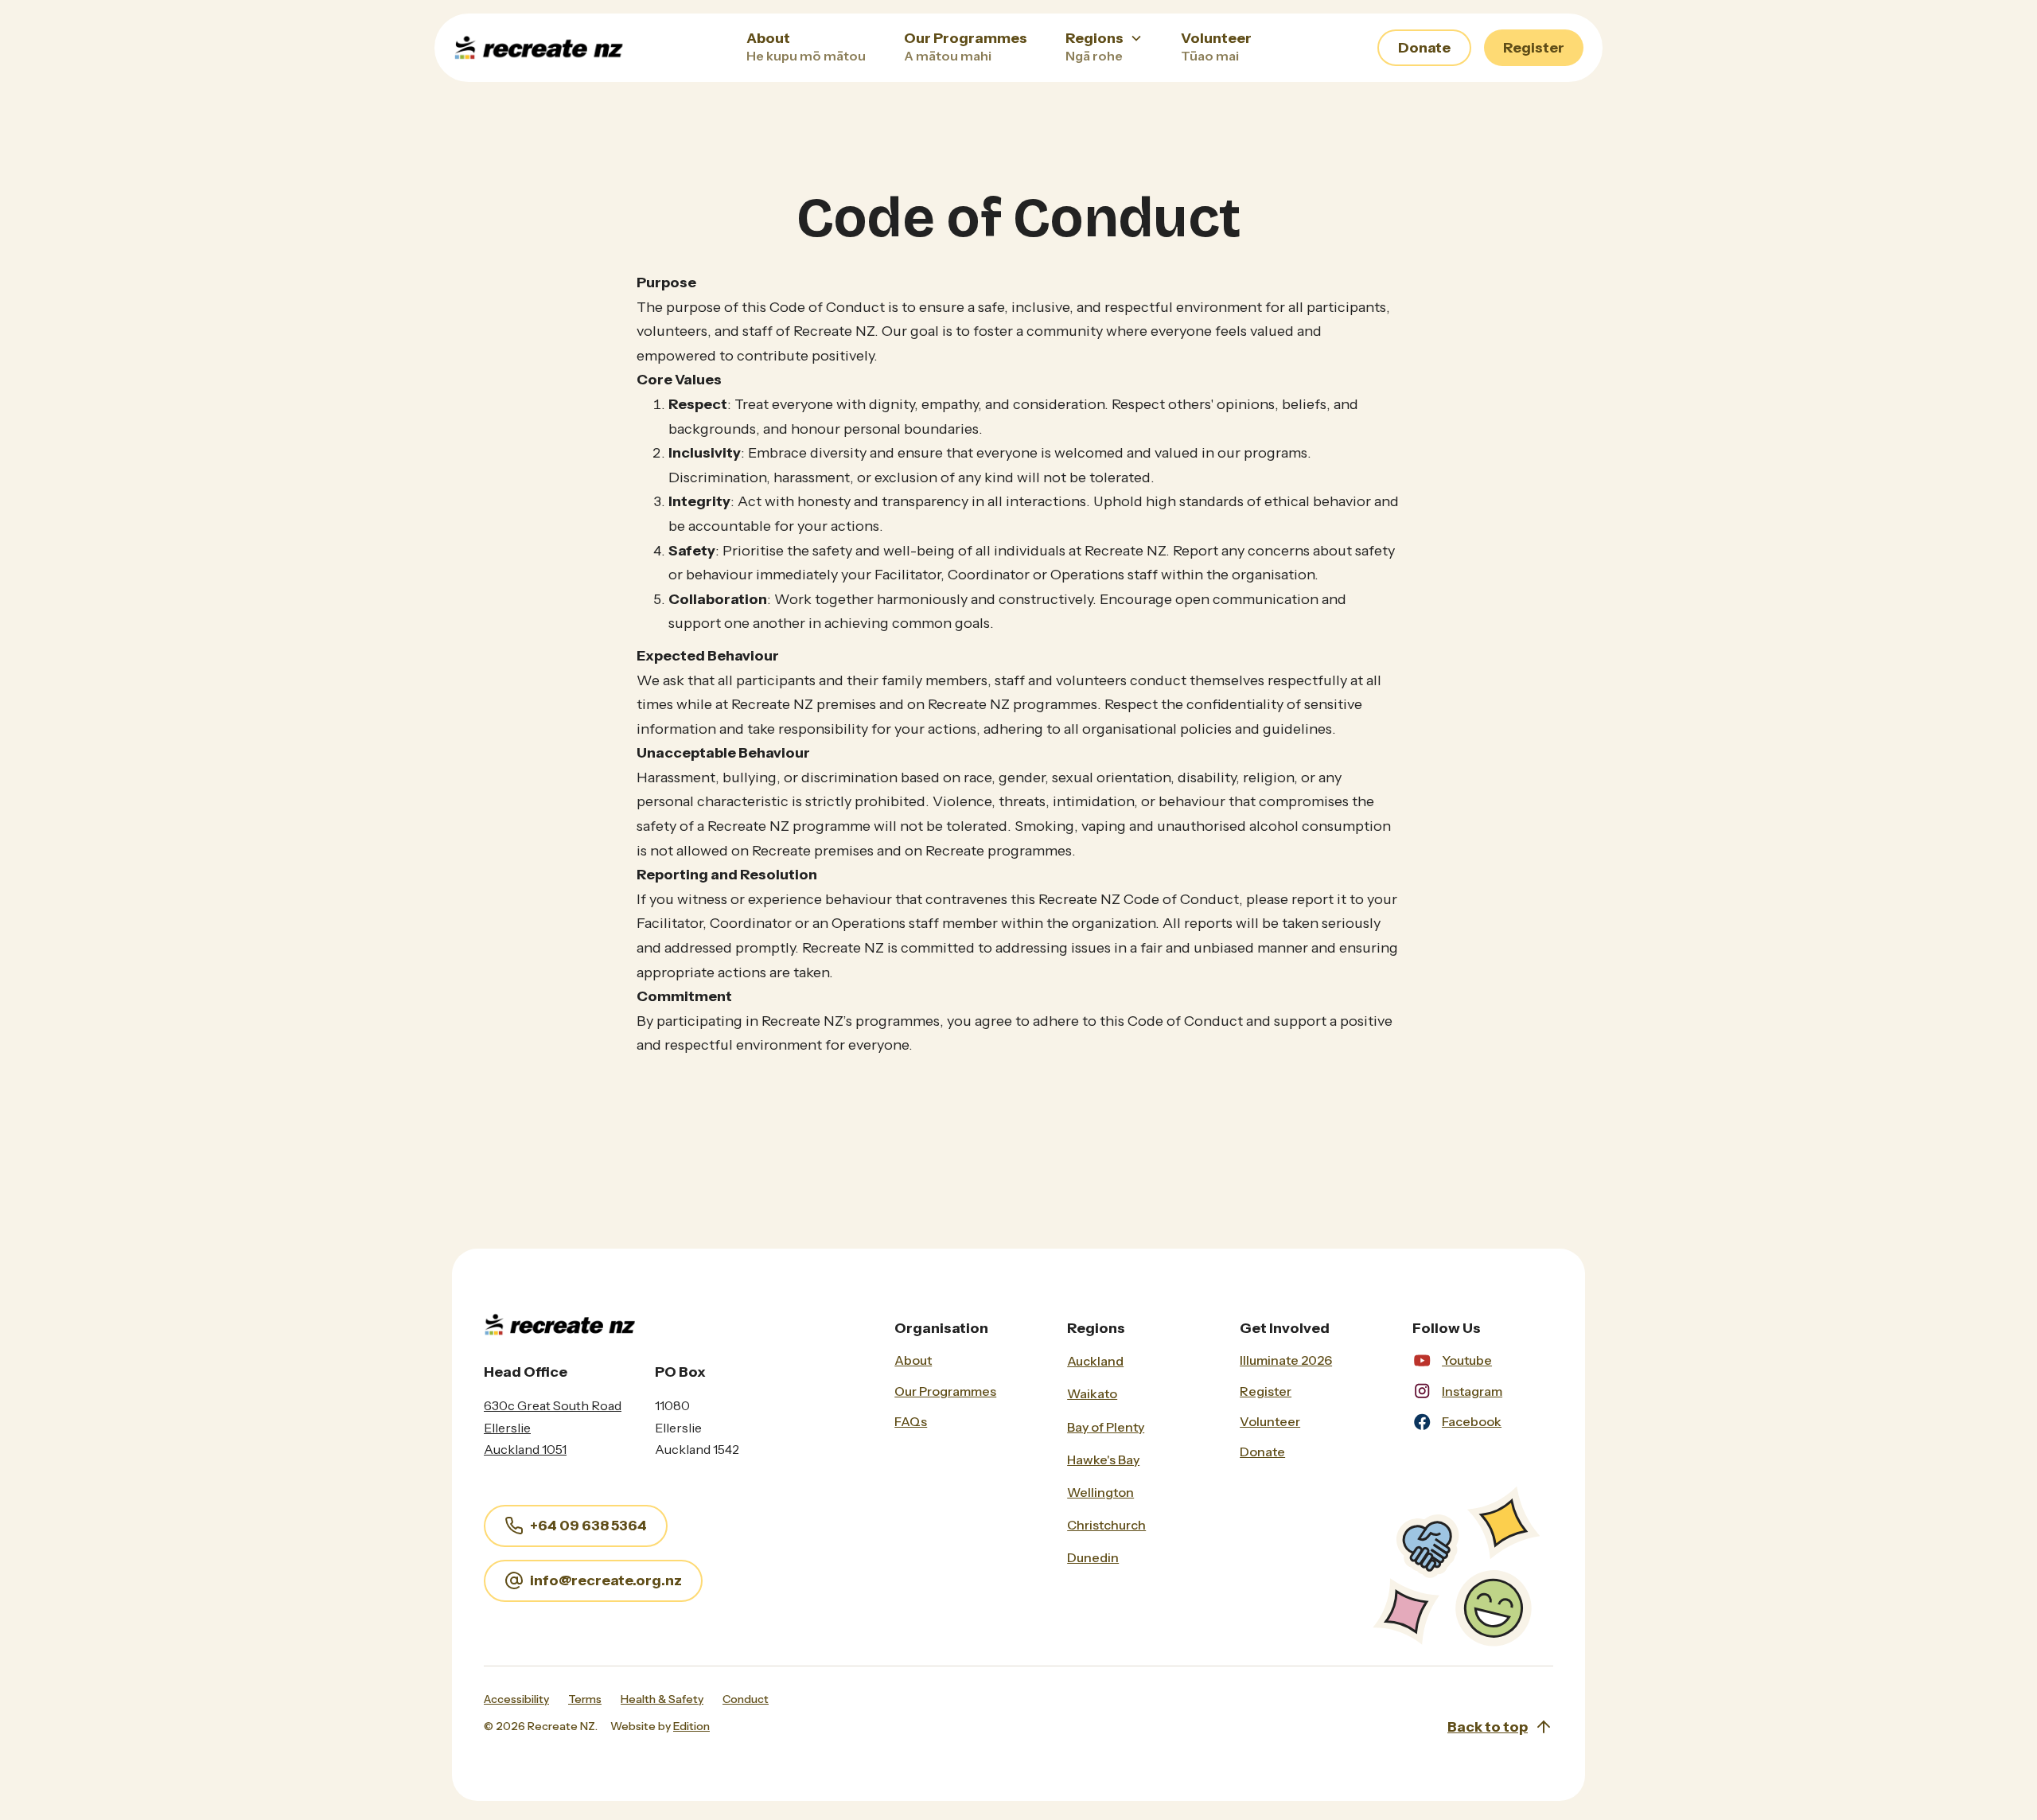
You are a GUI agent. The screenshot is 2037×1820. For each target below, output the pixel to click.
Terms (585, 1699)
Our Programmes (945, 1391)
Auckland (1095, 1361)
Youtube (1467, 1360)
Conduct (746, 1699)
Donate (1424, 48)
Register (1534, 48)
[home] (572, 48)
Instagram (1472, 1391)
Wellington (1100, 1492)
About (913, 1360)
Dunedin (1093, 1557)
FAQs (911, 1421)
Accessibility (516, 1699)
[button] (1104, 48)
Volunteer (1270, 1421)
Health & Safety (662, 1699)
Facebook (1472, 1421)
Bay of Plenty (1106, 1427)
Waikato (1092, 1393)
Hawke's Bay (1103, 1460)
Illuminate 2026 (1286, 1360)
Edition (691, 1726)
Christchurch (1106, 1525)
